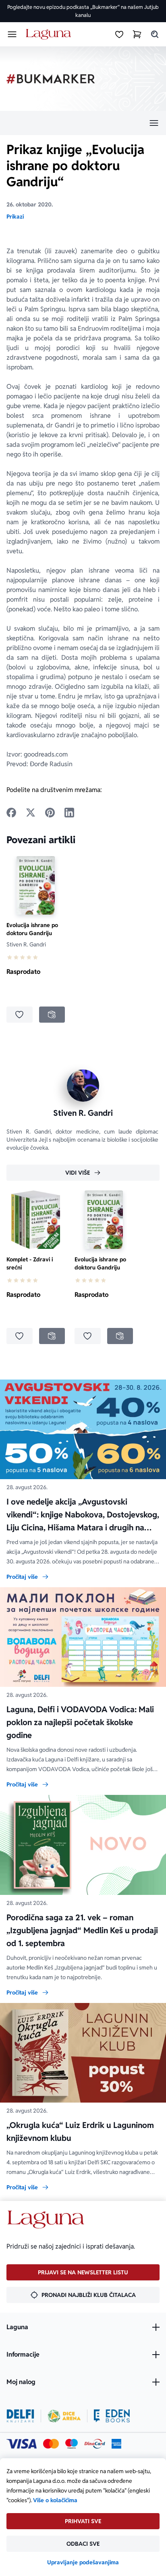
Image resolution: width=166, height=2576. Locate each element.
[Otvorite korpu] (137, 34)
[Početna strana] (50, 34)
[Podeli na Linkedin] (69, 813)
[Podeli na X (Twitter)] (31, 813)
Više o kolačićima (55, 2500)
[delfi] (20, 2416)
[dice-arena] (64, 2416)
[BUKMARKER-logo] (51, 79)
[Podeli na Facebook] (11, 813)
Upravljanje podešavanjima (83, 2562)
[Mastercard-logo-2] (51, 2444)
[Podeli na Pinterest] (50, 813)
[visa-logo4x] (22, 2444)
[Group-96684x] (112, 2416)
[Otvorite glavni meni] (12, 34)
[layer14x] (116, 2444)
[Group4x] (72, 2444)
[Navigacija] (83, 123)
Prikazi (15, 217)
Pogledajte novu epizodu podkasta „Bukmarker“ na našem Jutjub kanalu (83, 11)
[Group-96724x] (95, 2444)
